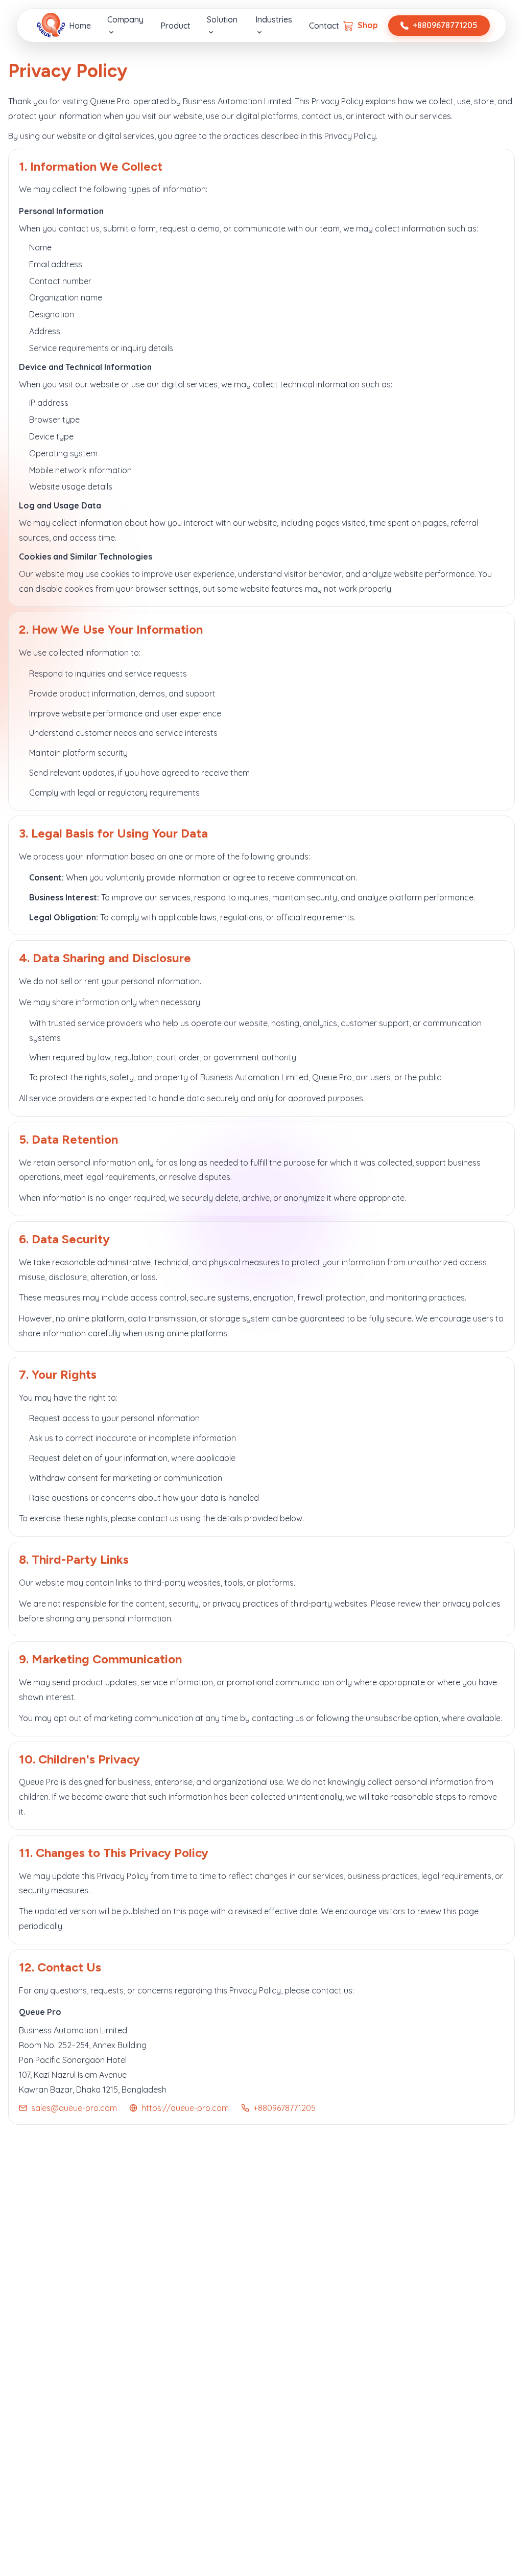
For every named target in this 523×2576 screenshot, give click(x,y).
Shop (368, 25)
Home (80, 26)
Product (175, 26)
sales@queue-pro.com (74, 2108)
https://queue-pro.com (185, 2108)
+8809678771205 (445, 25)
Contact (324, 26)
